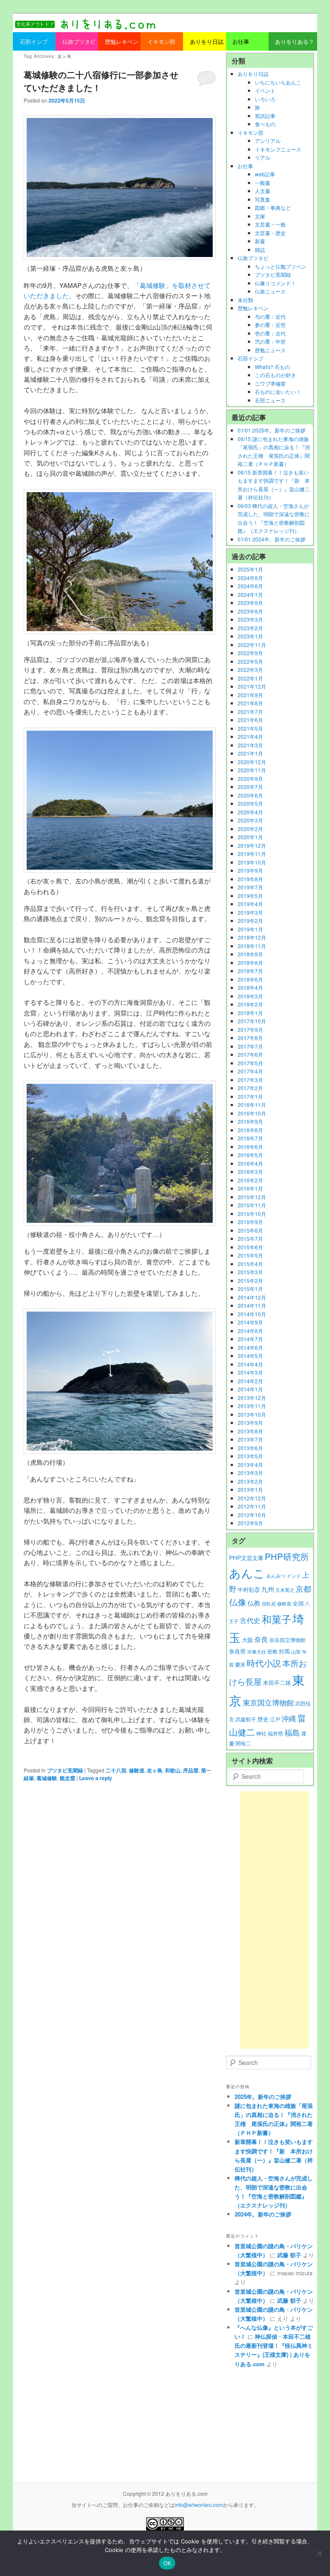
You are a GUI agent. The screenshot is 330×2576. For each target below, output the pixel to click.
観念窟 (67, 1778)
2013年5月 (250, 1456)
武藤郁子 (246, 1719)
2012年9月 (250, 1523)
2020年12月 (252, 762)
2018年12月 (252, 937)
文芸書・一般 (270, 224)
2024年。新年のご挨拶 (263, 2214)
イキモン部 (251, 132)
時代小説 (264, 1663)
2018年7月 (250, 971)
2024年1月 (250, 594)
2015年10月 (252, 1214)
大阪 (247, 1640)
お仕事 (245, 166)
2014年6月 (250, 1347)
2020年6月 (250, 795)
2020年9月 (250, 779)
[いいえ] (319, 2553)
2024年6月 (250, 586)
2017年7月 (250, 1046)
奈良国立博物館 (287, 1640)
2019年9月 (250, 870)
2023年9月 (250, 603)
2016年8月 (250, 1130)
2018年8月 (250, 963)
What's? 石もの (272, 367)
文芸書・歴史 (270, 233)
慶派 (240, 1664)
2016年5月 (250, 1155)
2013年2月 (250, 1481)
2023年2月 (250, 628)
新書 (260, 241)
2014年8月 (250, 1331)
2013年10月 (252, 1414)
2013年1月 (250, 1489)
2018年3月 (250, 996)
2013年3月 (250, 1473)
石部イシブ (251, 358)
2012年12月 (252, 1498)
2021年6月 (250, 720)
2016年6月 (250, 1147)
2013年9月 (250, 1423)
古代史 (250, 1620)
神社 (261, 1733)
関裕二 (243, 1743)
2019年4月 (250, 904)
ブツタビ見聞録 (65, 1770)
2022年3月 (250, 670)
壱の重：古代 (270, 333)
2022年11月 (252, 645)
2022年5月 (250, 661)
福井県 (275, 1733)
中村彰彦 (249, 1589)
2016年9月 (250, 1121)
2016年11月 (252, 1105)
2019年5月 (250, 896)
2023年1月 (250, 636)
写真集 (263, 199)
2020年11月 (252, 770)
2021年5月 (250, 728)
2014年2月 (250, 1381)
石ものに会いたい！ (278, 392)
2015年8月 (250, 1230)
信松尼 (269, 1604)
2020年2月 (250, 829)
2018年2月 (250, 1004)
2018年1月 (250, 1013)
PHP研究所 (287, 1556)
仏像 (238, 1602)
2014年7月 (250, 1339)
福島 (292, 1732)
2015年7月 (250, 1238)
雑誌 (260, 249)
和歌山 (173, 1770)
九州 (268, 1589)
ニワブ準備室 (270, 383)
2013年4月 (250, 1465)
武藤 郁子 (289, 2255)
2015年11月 (252, 1205)
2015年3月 (250, 1272)
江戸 (275, 1719)
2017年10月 (252, 1021)
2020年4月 (250, 812)
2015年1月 (250, 1289)
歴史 (263, 1719)
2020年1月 (250, 837)
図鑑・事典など (273, 207)
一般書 (263, 183)
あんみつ (276, 1576)
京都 (303, 1588)
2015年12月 (252, 1197)
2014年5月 (250, 1356)
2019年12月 (252, 845)
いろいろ (265, 99)
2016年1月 (250, 1188)
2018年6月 (250, 979)
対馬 (284, 1651)
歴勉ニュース (270, 350)
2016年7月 (250, 1138)
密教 (272, 1651)
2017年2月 (250, 1088)
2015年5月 (250, 1255)
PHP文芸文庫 (246, 1558)
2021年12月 (252, 686)
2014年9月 (250, 1322)
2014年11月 (252, 1305)
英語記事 (265, 116)
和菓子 (277, 1619)
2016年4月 (250, 1163)
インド (294, 1576)
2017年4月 (250, 1071)
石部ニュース (270, 400)
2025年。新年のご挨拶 (263, 2097)
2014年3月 (250, 1372)
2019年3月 (250, 912)
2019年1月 (250, 929)
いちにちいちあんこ (278, 82)
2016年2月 (250, 1180)
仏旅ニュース (270, 291)
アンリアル (268, 141)
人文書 (263, 191)
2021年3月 (250, 745)
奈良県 (237, 1651)
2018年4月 (250, 987)
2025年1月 (250, 569)
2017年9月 (250, 1029)
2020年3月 (250, 820)
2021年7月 (250, 712)
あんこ (247, 1573)
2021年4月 (250, 736)
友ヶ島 (155, 1770)
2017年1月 (250, 1096)
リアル (263, 157)
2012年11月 (252, 1506)
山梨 (296, 1652)
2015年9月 (250, 1222)
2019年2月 (250, 921)
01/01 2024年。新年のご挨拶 (272, 539)
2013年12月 (252, 1398)
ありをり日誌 (253, 74)
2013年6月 (250, 1448)
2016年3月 (250, 1172)
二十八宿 (116, 1770)
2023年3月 (250, 619)
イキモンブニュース (278, 149)
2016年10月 (252, 1113)
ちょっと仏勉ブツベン (281, 266)
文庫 (260, 216)
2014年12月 (252, 1297)
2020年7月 (250, 787)
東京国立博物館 (268, 1702)
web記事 (265, 174)
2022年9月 (250, 653)
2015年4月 (250, 1264)
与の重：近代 (270, 316)
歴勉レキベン (253, 308)
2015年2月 (250, 1280)
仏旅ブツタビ (253, 258)
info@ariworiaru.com (199, 2505)
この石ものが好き (275, 375)
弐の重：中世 (270, 341)
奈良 (261, 1639)
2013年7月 (250, 1439)
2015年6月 (250, 1247)
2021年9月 (250, 695)
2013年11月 (252, 1406)
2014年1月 (250, 1389)
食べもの (265, 124)
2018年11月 (252, 946)
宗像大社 (257, 1652)
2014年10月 (252, 1314)
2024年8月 (250, 578)
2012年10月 (252, 1515)
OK (167, 2563)
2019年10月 (252, 862)
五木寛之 (285, 1590)
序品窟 (191, 1770)
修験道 (137, 1770)
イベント (265, 90)
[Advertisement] (275, 1920)
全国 (298, 1603)
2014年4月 (250, 1364)
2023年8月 (250, 611)
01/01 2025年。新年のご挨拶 (272, 430)
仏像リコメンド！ (275, 283)
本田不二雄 (277, 1683)
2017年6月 (250, 1054)
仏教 (254, 1603)
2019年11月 (252, 854)
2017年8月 (250, 1038)
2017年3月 (250, 1080)
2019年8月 (250, 879)
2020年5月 (250, 803)
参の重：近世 (270, 325)
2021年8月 (250, 703)
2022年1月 (250, 678)
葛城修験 (47, 1778)
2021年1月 (250, 753)
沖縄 (289, 1718)
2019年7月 (250, 887)
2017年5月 (250, 1063)
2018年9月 (250, 954)
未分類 (245, 300)
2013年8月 (250, 1431)
